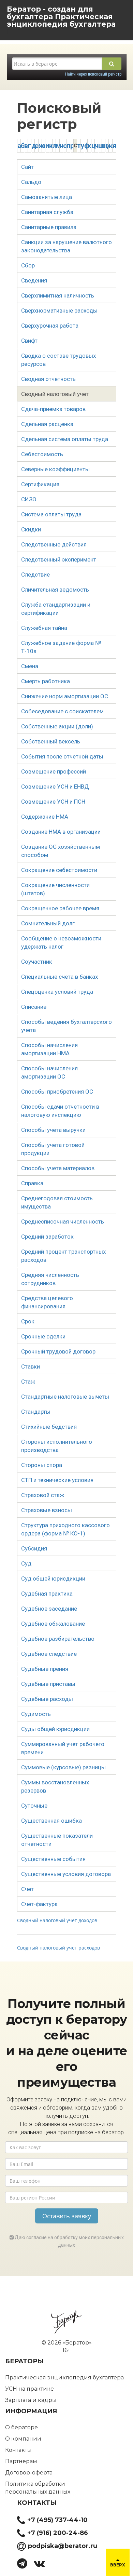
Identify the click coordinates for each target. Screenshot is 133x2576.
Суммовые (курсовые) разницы (63, 1767)
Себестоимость (42, 454)
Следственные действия (54, 544)
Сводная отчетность (48, 379)
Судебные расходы (47, 1699)
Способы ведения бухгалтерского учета (66, 1026)
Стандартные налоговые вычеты (65, 1397)
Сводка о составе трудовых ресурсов (58, 360)
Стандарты (36, 1412)
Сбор (28, 265)
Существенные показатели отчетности (57, 1840)
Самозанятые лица (47, 197)
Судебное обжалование (53, 1624)
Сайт (27, 167)
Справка (32, 1183)
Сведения (34, 280)
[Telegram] (25, 2565)
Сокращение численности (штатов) (55, 889)
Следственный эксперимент (59, 559)
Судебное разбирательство (58, 1639)
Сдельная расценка (47, 424)
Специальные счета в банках (60, 977)
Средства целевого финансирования (47, 1302)
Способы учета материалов (58, 1168)
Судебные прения (45, 1669)
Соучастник (37, 962)
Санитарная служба (47, 212)
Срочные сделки (43, 1336)
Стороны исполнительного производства (57, 1446)
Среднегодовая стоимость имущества (57, 1202)
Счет (27, 1889)
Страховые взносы (47, 1510)
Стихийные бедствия (49, 1427)
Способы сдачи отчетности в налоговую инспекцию (60, 1111)
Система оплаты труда (51, 514)
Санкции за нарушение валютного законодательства (66, 246)
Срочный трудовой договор (58, 1351)
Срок (28, 1321)
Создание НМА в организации (61, 832)
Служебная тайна (44, 628)
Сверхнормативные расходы (59, 311)
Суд (26, 1563)
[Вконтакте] (42, 2565)
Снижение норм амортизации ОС (65, 696)
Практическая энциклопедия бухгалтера (64, 2377)
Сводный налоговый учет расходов (58, 1948)
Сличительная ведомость (55, 590)
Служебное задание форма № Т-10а (61, 647)
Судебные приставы (48, 1684)
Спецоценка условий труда (57, 992)
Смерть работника (46, 681)
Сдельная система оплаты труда (65, 439)
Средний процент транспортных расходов (63, 1256)
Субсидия (34, 1548)
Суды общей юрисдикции (55, 1729)
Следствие (35, 574)
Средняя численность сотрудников (50, 1279)
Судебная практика (47, 1594)
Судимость (36, 1714)
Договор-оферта (29, 2473)
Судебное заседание (49, 1609)
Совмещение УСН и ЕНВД (55, 787)
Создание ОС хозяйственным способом (61, 851)
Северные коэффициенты (55, 469)
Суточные (34, 1806)
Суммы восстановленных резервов (55, 1786)
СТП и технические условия (57, 1480)
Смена (30, 666)
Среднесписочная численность (63, 1221)
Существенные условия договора (66, 1874)
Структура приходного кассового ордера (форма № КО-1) (65, 1529)
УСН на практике (29, 2389)
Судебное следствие (49, 1654)
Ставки (31, 1366)
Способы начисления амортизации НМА (49, 1049)
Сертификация (40, 484)
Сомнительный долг (48, 923)
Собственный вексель (51, 741)
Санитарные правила (49, 227)
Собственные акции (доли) (57, 726)
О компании (23, 2439)
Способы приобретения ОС (57, 1092)
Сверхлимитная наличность (58, 295)
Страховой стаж (43, 1495)
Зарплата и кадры (31, 2400)
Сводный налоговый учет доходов (57, 1920)
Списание (34, 1007)
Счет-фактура (39, 1904)
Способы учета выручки (53, 1130)
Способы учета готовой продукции (53, 1149)
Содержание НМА (45, 817)
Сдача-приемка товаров (53, 409)
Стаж (28, 1382)
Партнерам (21, 2461)
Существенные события (53, 1859)
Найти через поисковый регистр (93, 74)
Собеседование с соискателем (62, 711)
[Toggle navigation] (10, 31)
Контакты (18, 2450)
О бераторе (21, 2427)
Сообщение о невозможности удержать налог (61, 942)
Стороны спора (42, 1465)
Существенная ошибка (51, 1821)
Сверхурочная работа (50, 326)
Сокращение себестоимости (59, 870)
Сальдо (31, 182)
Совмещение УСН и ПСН (53, 802)
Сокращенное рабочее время (60, 908)
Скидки (31, 529)
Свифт (29, 341)
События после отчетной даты (62, 756)
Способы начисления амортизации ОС (49, 1072)
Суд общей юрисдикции (53, 1578)
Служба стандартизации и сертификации (56, 609)
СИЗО (29, 499)
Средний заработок (47, 1237)
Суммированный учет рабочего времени (63, 1748)
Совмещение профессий (54, 771)
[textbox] (57, 64)
